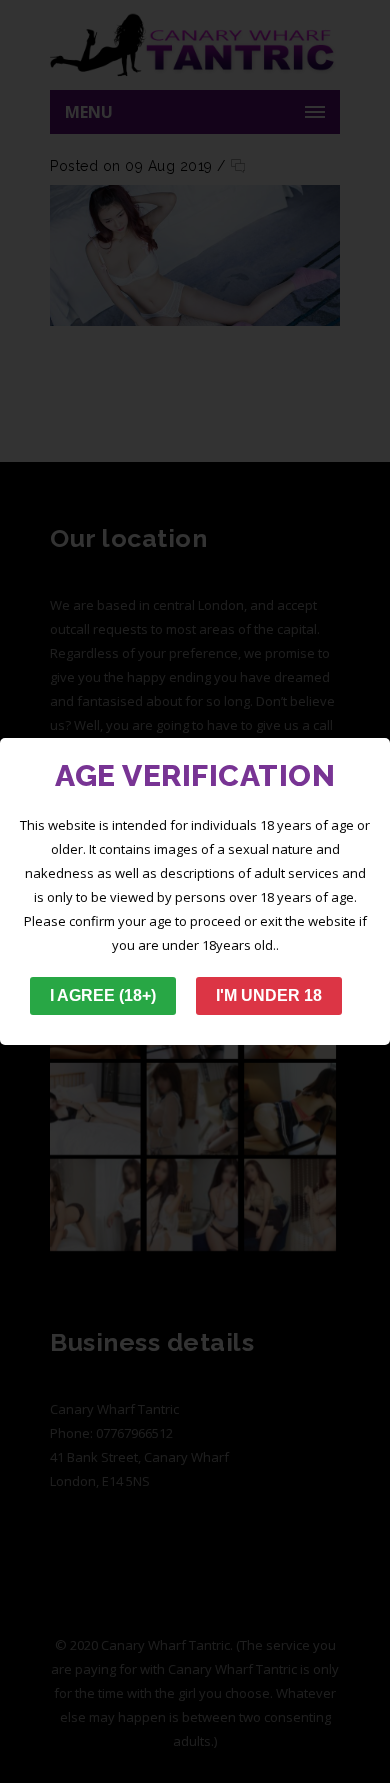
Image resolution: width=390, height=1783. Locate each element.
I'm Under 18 (269, 995)
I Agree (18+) (103, 995)
